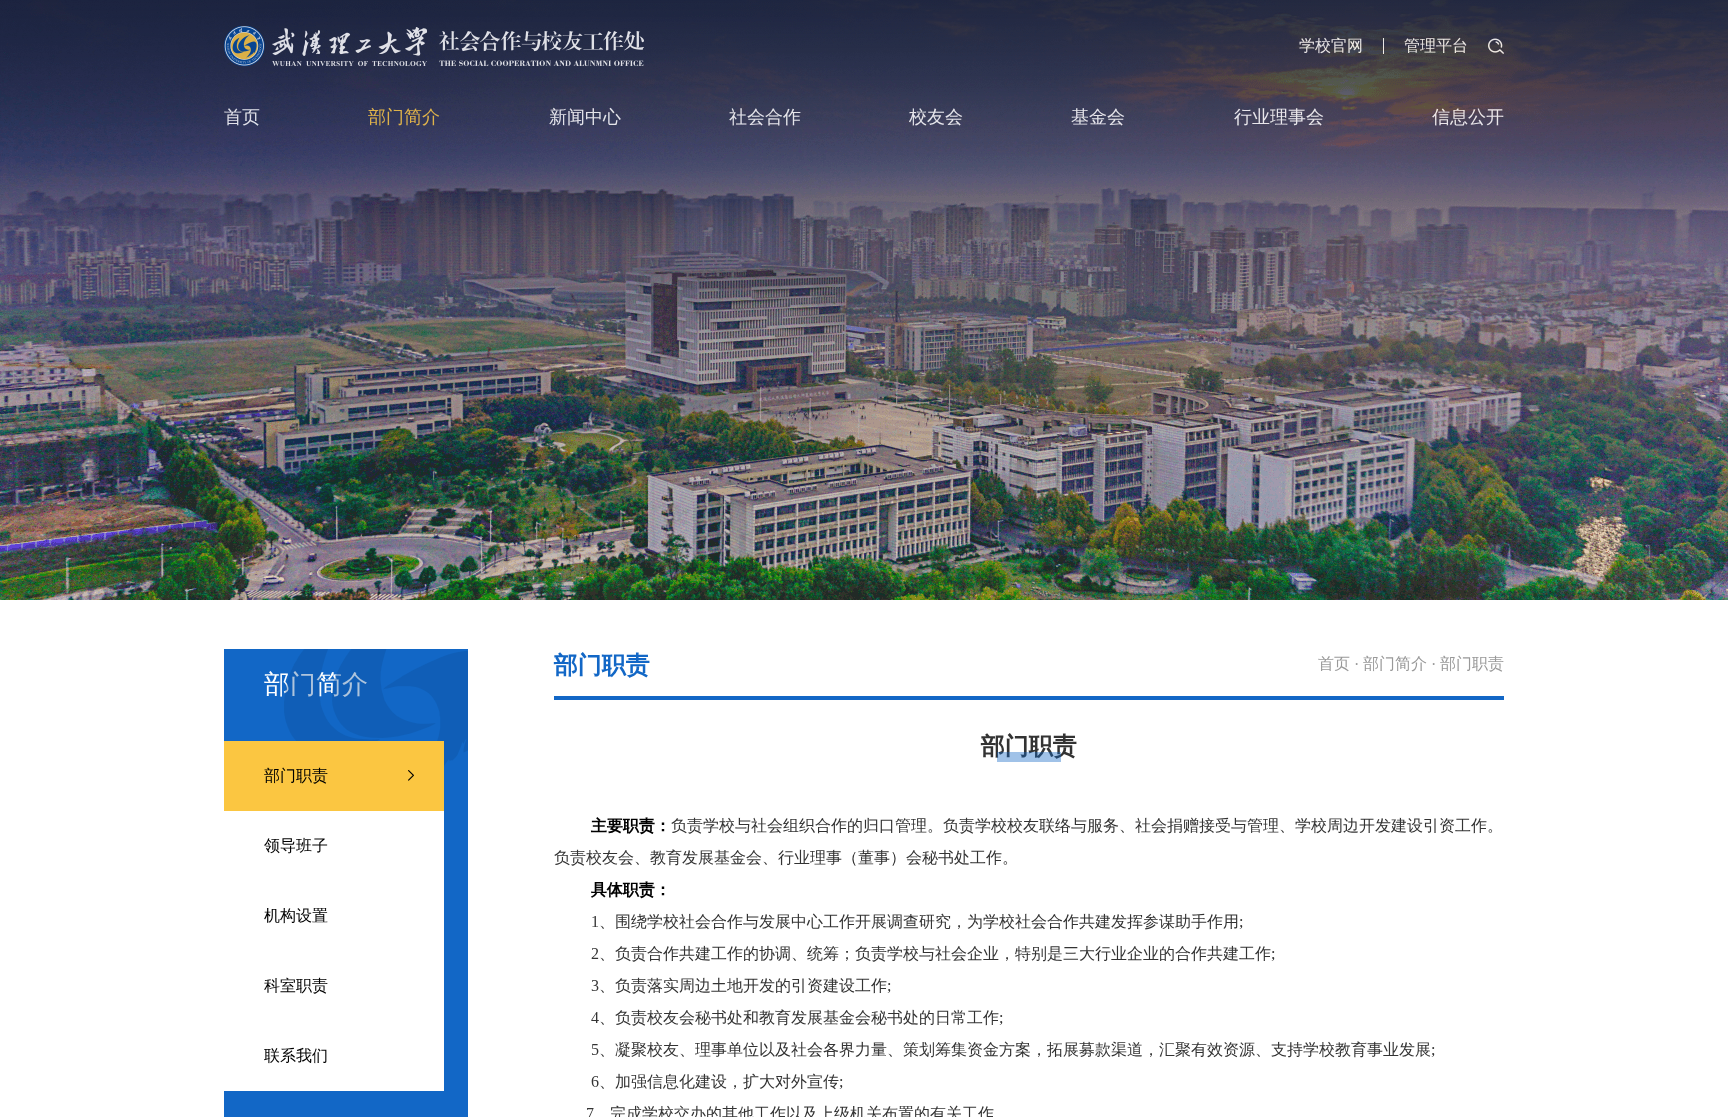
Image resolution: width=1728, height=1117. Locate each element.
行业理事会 (1279, 117)
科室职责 (296, 985)
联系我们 (296, 1055)
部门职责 (296, 775)
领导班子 (296, 845)
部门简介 (404, 117)
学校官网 (1331, 45)
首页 (242, 117)
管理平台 (1436, 45)
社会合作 (765, 117)
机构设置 (296, 915)
